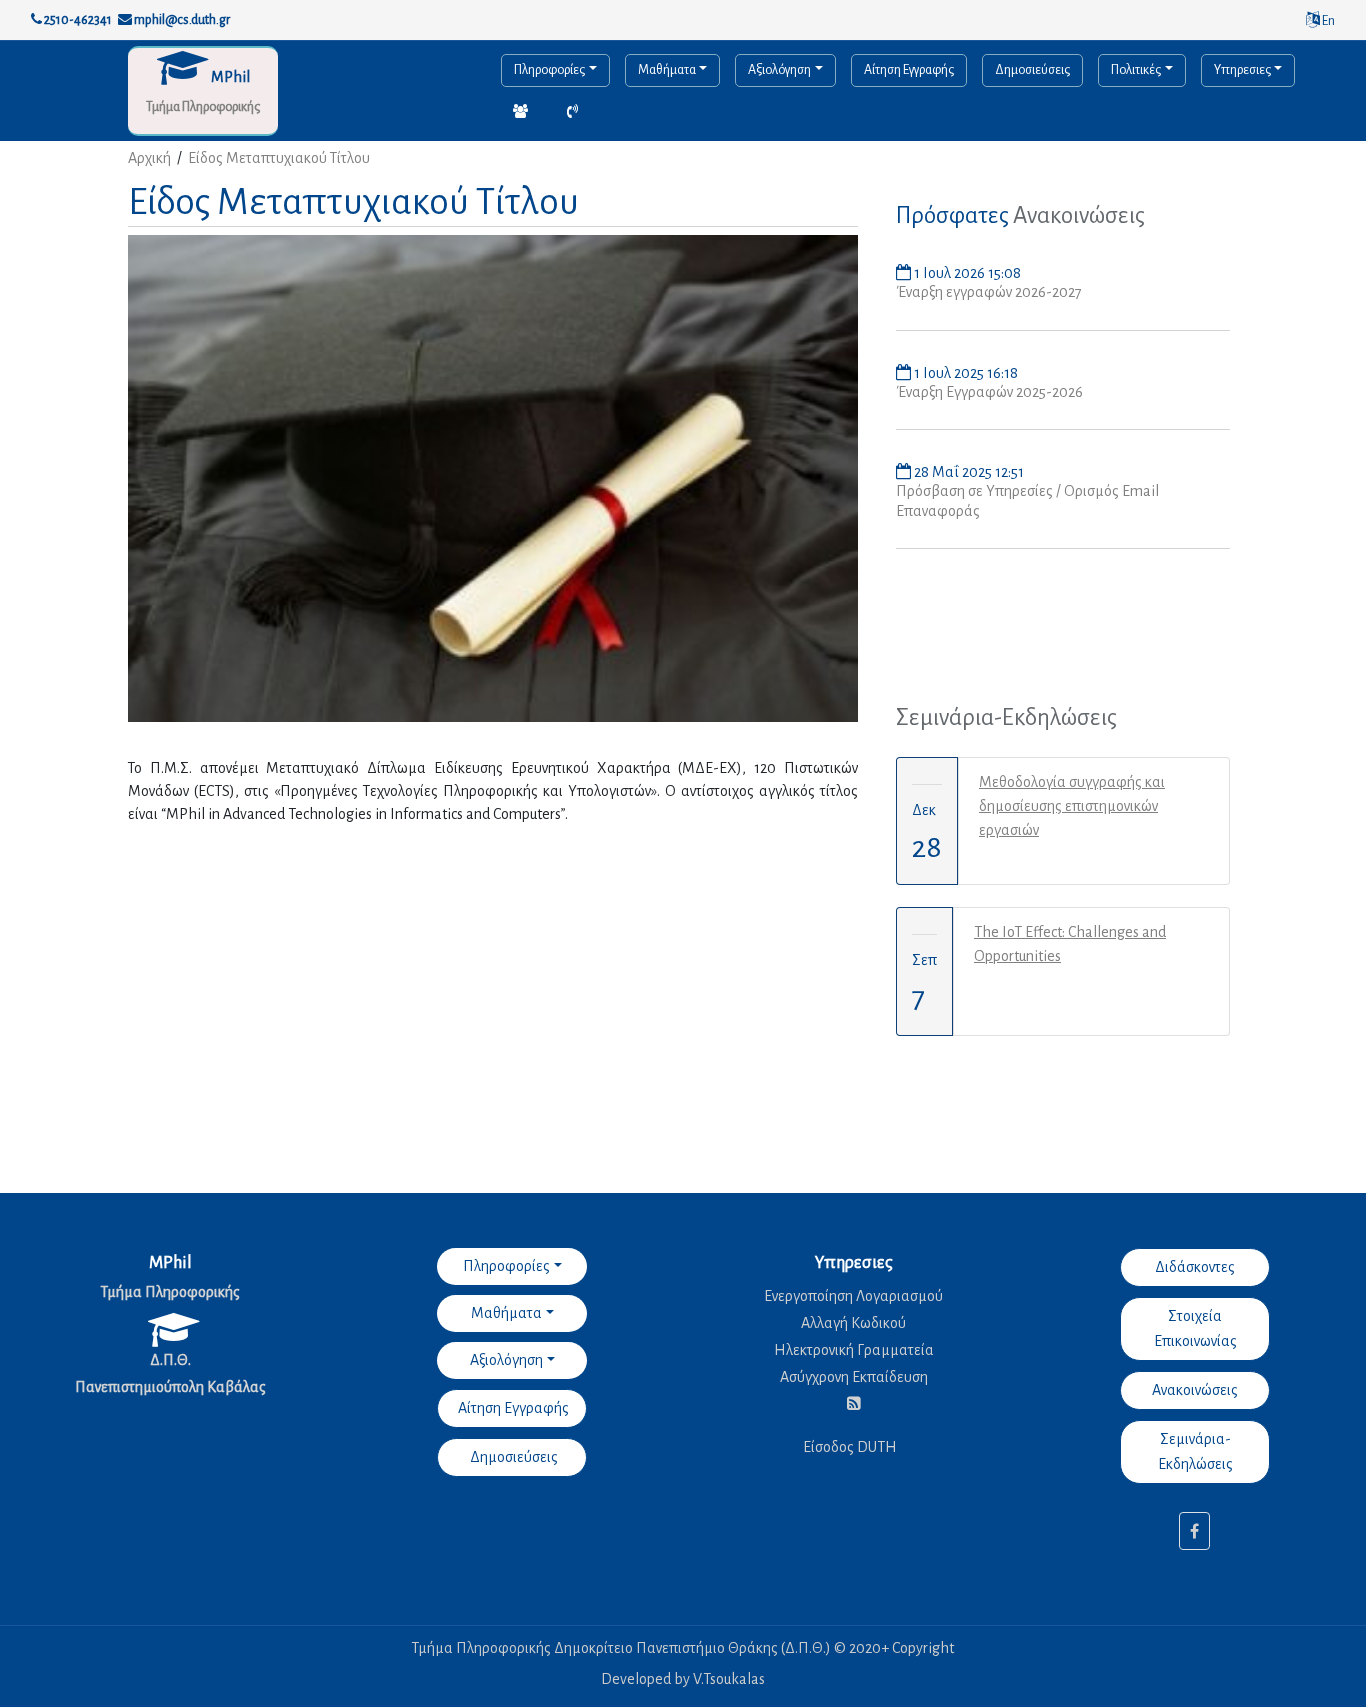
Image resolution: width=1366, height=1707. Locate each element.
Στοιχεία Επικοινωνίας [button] (1195, 1328)
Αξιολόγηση (779, 70)
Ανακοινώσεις (1079, 215)
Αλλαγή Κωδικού (853, 1323)
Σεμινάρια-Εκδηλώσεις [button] (1195, 1451)
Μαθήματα (667, 70)
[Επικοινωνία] (520, 112)
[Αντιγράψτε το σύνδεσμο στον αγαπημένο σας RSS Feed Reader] (854, 1404)
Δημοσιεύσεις (1032, 70)
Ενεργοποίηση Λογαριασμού (853, 1296)
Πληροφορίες (549, 70)
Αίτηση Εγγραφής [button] (512, 1408)
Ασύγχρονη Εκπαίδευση (854, 1377)
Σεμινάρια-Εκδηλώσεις (1006, 717)
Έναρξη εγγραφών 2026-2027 (989, 292)
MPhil (230, 77)
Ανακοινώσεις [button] (1195, 1390)
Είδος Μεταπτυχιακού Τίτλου (279, 158)
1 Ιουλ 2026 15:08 (966, 273)
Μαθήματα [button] (506, 1313)
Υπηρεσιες (1242, 70)
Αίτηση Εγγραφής (909, 70)
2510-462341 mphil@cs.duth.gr (136, 20)
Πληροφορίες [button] (506, 1266)
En (1327, 21)
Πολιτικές (1136, 70)
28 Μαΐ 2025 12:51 (967, 472)
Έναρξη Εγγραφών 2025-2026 (989, 392)
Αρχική (149, 158)
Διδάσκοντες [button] (1195, 1267)
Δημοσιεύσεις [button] (512, 1457)
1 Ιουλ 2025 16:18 (964, 373)
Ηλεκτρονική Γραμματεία (854, 1350)
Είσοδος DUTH (850, 1447)
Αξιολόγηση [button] (506, 1360)
